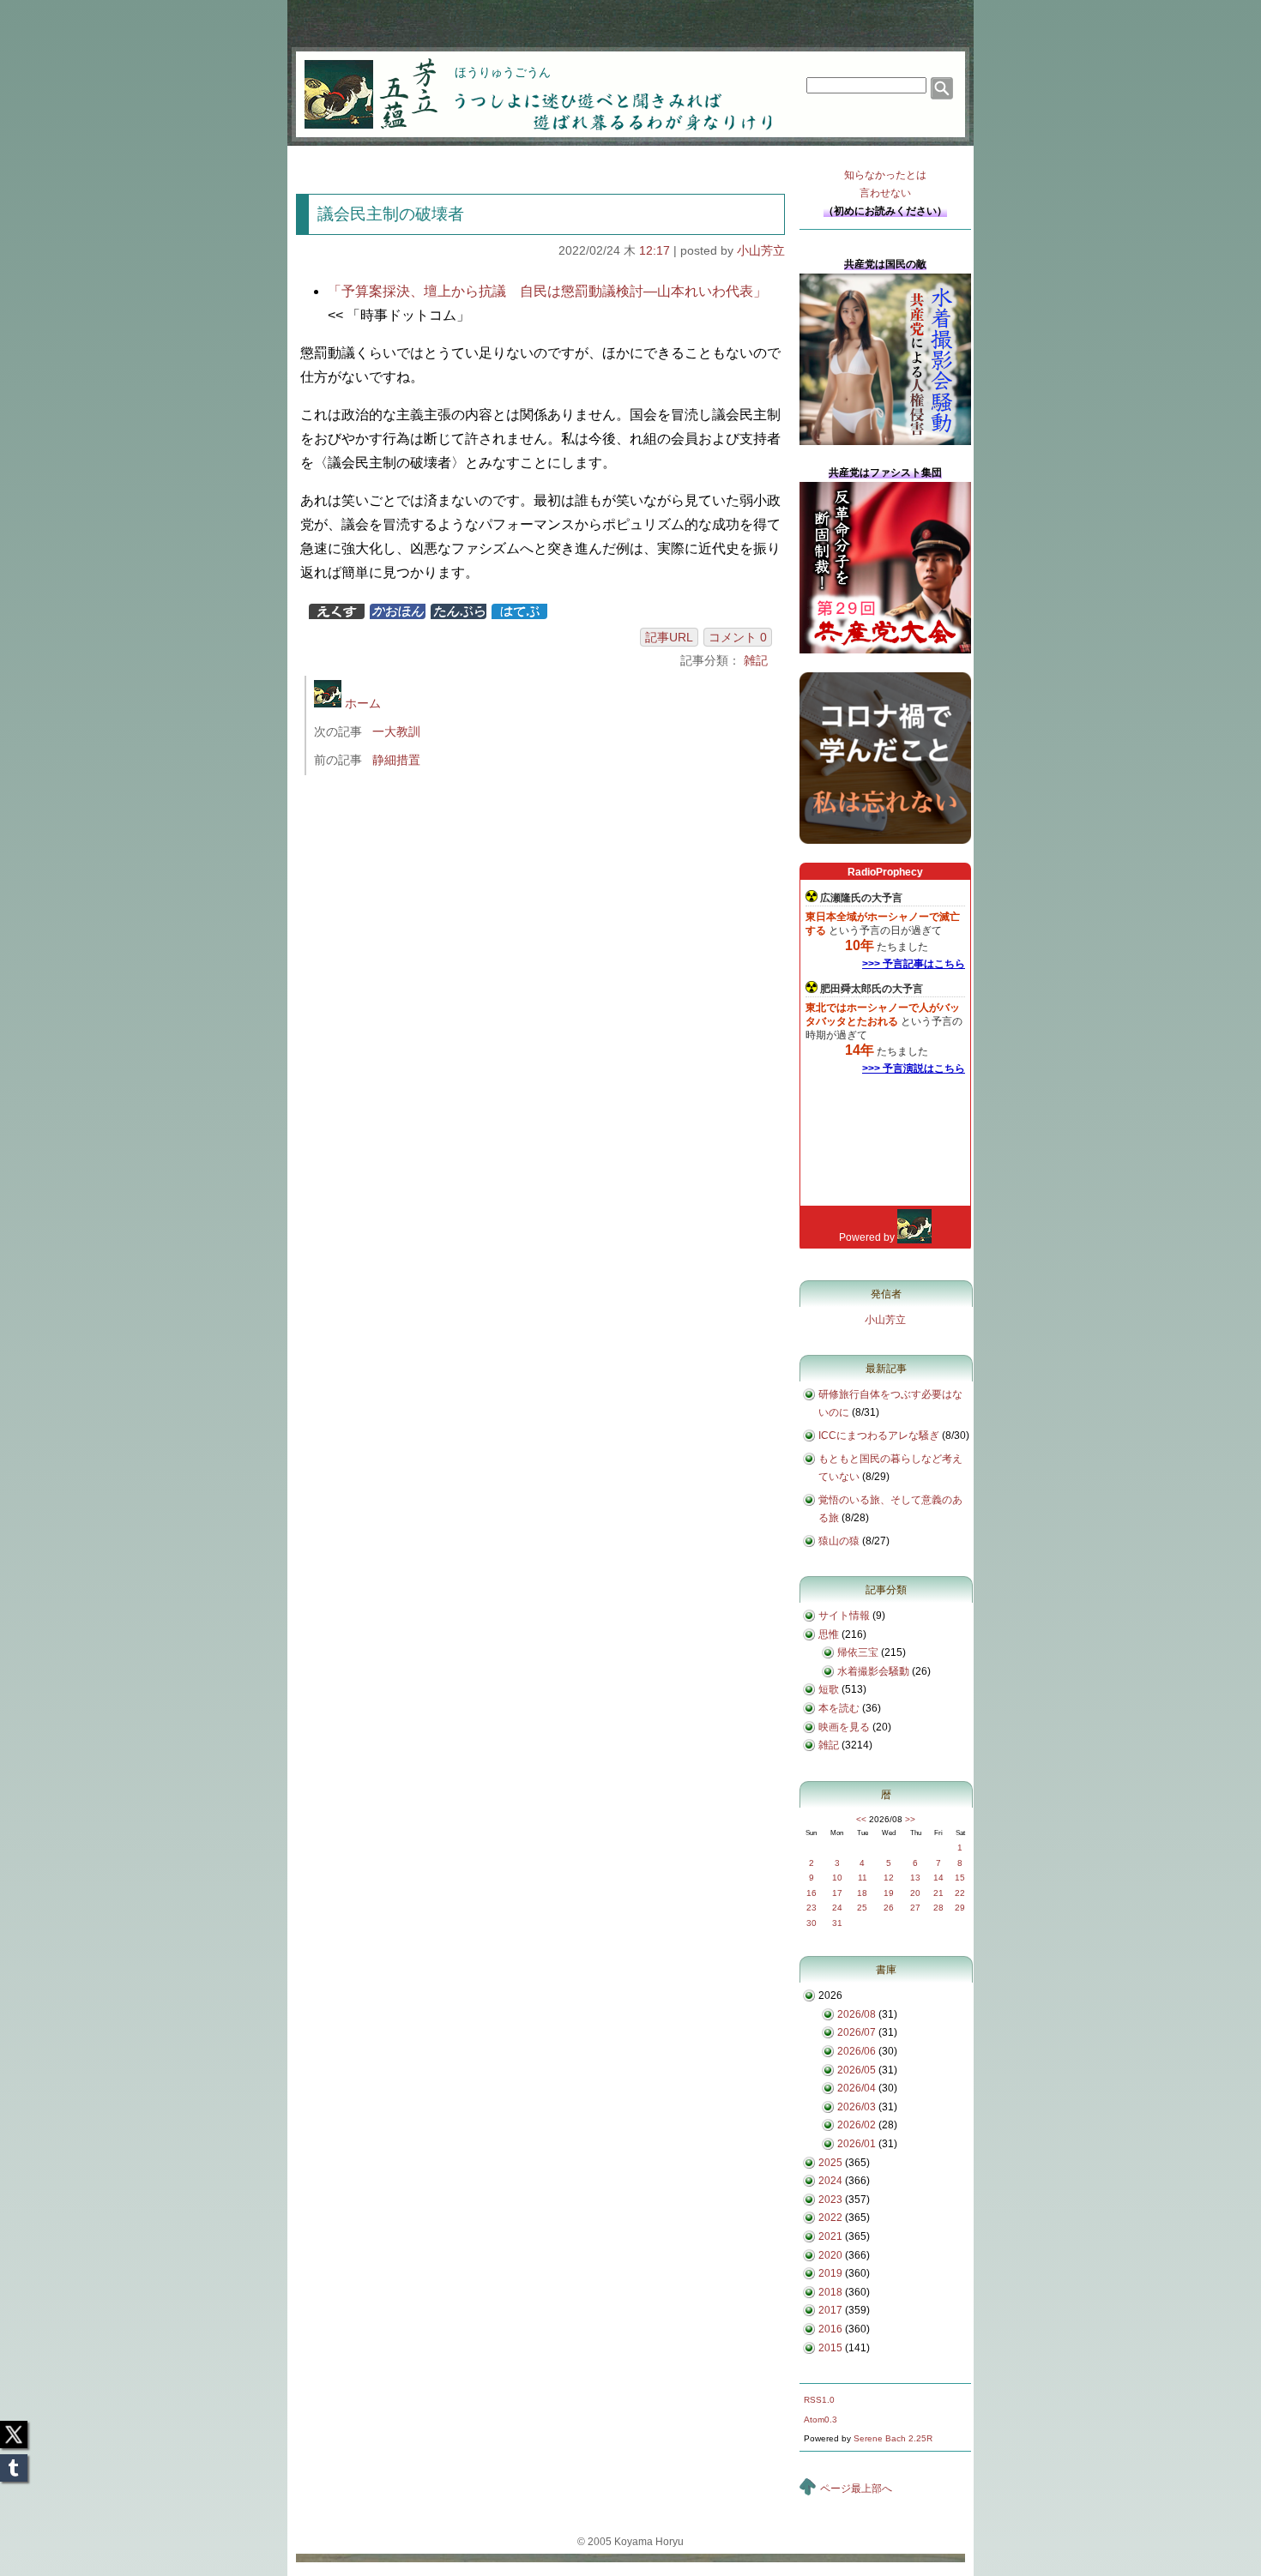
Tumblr (14, 2463)
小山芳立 (761, 250)
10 (837, 1878)
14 (938, 1878)
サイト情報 (844, 1616)
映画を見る (844, 1727)
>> (910, 1819)
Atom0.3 (821, 2420)
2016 (830, 2329)
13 (915, 1878)
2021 (830, 2236)
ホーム (361, 703)
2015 (830, 2348)
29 (960, 1908)
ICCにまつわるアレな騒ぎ (879, 1435)
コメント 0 (738, 637)
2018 (830, 2292)
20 (915, 1893)
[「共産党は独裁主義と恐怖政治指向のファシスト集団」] (885, 650)
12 (889, 1878)
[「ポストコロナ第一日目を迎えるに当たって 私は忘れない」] (885, 840)
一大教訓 (396, 731)
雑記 (756, 660)
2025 (830, 2163)
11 (863, 1878)
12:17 (655, 250)
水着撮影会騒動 (873, 1671)
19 (889, 1893)
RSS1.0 (819, 2400)
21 (938, 1893)
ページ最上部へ (856, 2489)
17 (837, 1893)
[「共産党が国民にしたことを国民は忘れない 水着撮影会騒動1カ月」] (885, 442)
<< (861, 1819)
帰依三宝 (858, 1652)
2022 (830, 2218)
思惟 (829, 1634)
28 (938, 1908)
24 (837, 1908)
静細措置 (396, 760)
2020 (830, 2255)
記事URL (669, 637)
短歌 (829, 1689)
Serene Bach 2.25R (893, 2438)
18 (862, 1893)
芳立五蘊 (359, 82)
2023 (830, 2200)
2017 (830, 2310)
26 (889, 1908)
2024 (830, 2181)
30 (812, 1923)
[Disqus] (543, 1017)
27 (915, 1908)
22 (960, 1893)
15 (960, 1878)
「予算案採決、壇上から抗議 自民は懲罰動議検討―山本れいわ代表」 (547, 291)
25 (862, 1908)
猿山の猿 (839, 1541)
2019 (830, 2273)
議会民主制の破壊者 (391, 214)
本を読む (839, 1708)
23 (812, 1908)
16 (812, 1893)
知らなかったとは (885, 184)
